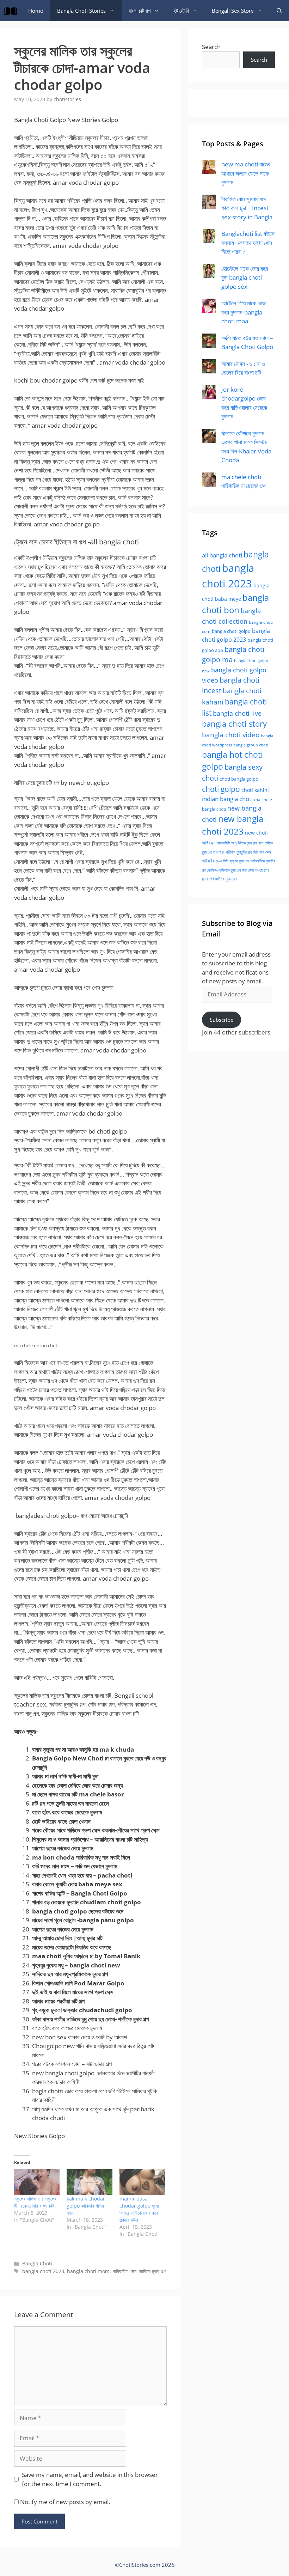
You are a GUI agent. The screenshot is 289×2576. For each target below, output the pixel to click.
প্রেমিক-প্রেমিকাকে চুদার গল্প (224, 870)
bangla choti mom (88, 2271)
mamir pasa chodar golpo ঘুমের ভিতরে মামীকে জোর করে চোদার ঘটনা (140, 2209)
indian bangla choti (227, 799)
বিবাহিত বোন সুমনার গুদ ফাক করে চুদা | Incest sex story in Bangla (247, 208)
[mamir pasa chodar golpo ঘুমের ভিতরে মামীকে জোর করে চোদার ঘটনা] (142, 2182)
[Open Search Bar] (279, 11)
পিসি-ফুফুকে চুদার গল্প (236, 861)
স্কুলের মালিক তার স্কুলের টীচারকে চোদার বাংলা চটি (35, 2202)
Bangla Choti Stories (81, 11)
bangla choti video (231, 735)
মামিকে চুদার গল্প (226, 879)
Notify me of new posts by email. (65, 2502)
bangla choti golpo (231, 631)
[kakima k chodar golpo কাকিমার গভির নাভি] (89, 2182)
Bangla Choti (37, 2263)
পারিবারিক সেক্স (124, 2271)
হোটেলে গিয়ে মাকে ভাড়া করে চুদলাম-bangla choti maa (244, 312)
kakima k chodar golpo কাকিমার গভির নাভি (86, 2206)
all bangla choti (222, 555)
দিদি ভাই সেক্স (262, 852)
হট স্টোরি (181, 11)
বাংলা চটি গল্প (140, 11)
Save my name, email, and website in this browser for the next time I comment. (90, 2479)
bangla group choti (251, 745)
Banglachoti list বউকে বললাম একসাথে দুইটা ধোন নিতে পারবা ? (248, 243)
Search (211, 47)
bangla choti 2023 (43, 2271)
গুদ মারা (219, 852)
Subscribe (222, 1020)
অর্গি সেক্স (209, 843)
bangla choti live (237, 713)
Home (36, 11)
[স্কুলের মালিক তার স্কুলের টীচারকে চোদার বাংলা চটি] (37, 2182)
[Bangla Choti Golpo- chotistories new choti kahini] (12, 11)
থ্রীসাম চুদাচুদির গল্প (239, 852)
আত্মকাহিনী (223, 843)
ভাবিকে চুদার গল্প (152, 2271)
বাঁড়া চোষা (248, 870)
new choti (256, 833)
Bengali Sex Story (233, 11)
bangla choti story (234, 724)
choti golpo (221, 789)
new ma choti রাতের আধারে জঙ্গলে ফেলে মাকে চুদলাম (246, 173)
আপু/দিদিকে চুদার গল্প (244, 843)
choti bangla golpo (239, 779)
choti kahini (255, 790)
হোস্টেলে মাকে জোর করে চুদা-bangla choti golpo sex (245, 277)
